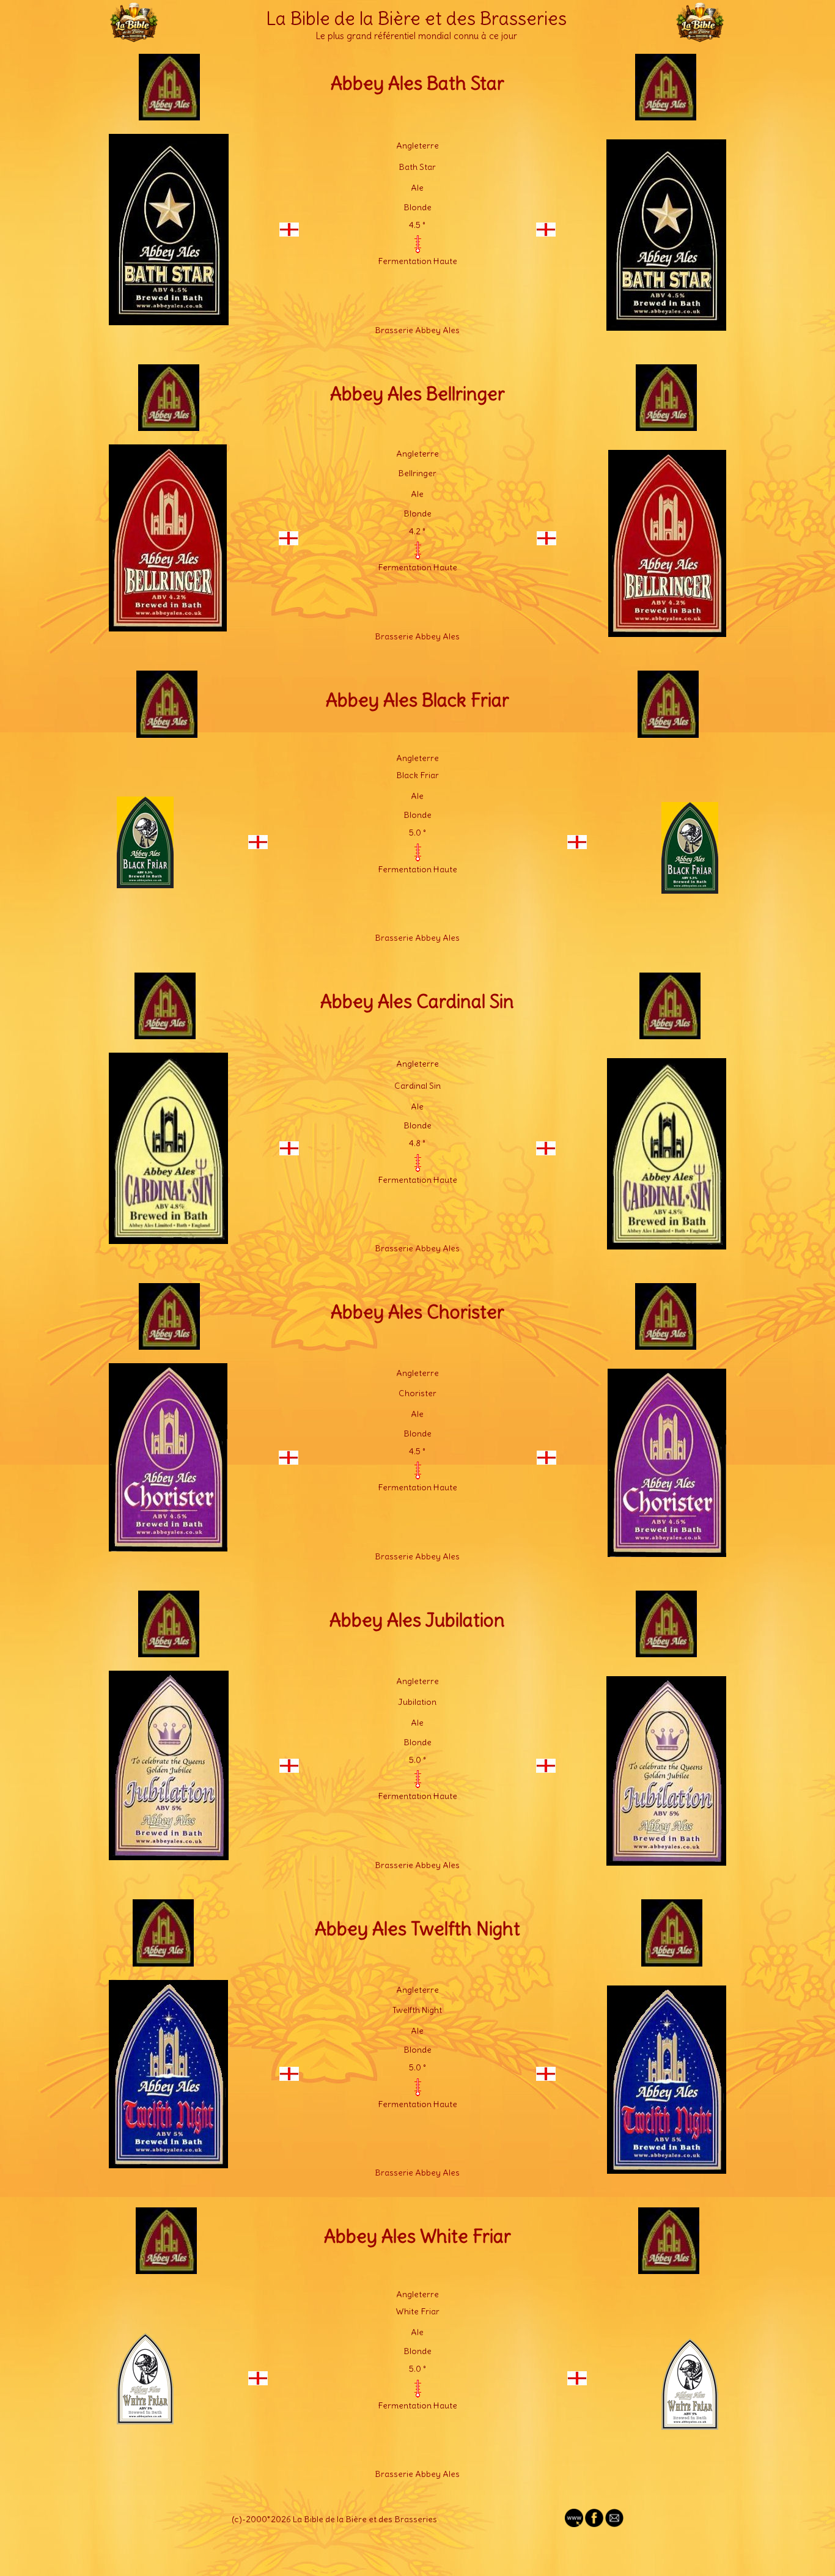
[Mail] (614, 2524)
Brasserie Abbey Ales (417, 330)
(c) (237, 2519)
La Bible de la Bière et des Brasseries (416, 18)
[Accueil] (134, 37)
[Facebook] (594, 2524)
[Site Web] (574, 2524)
